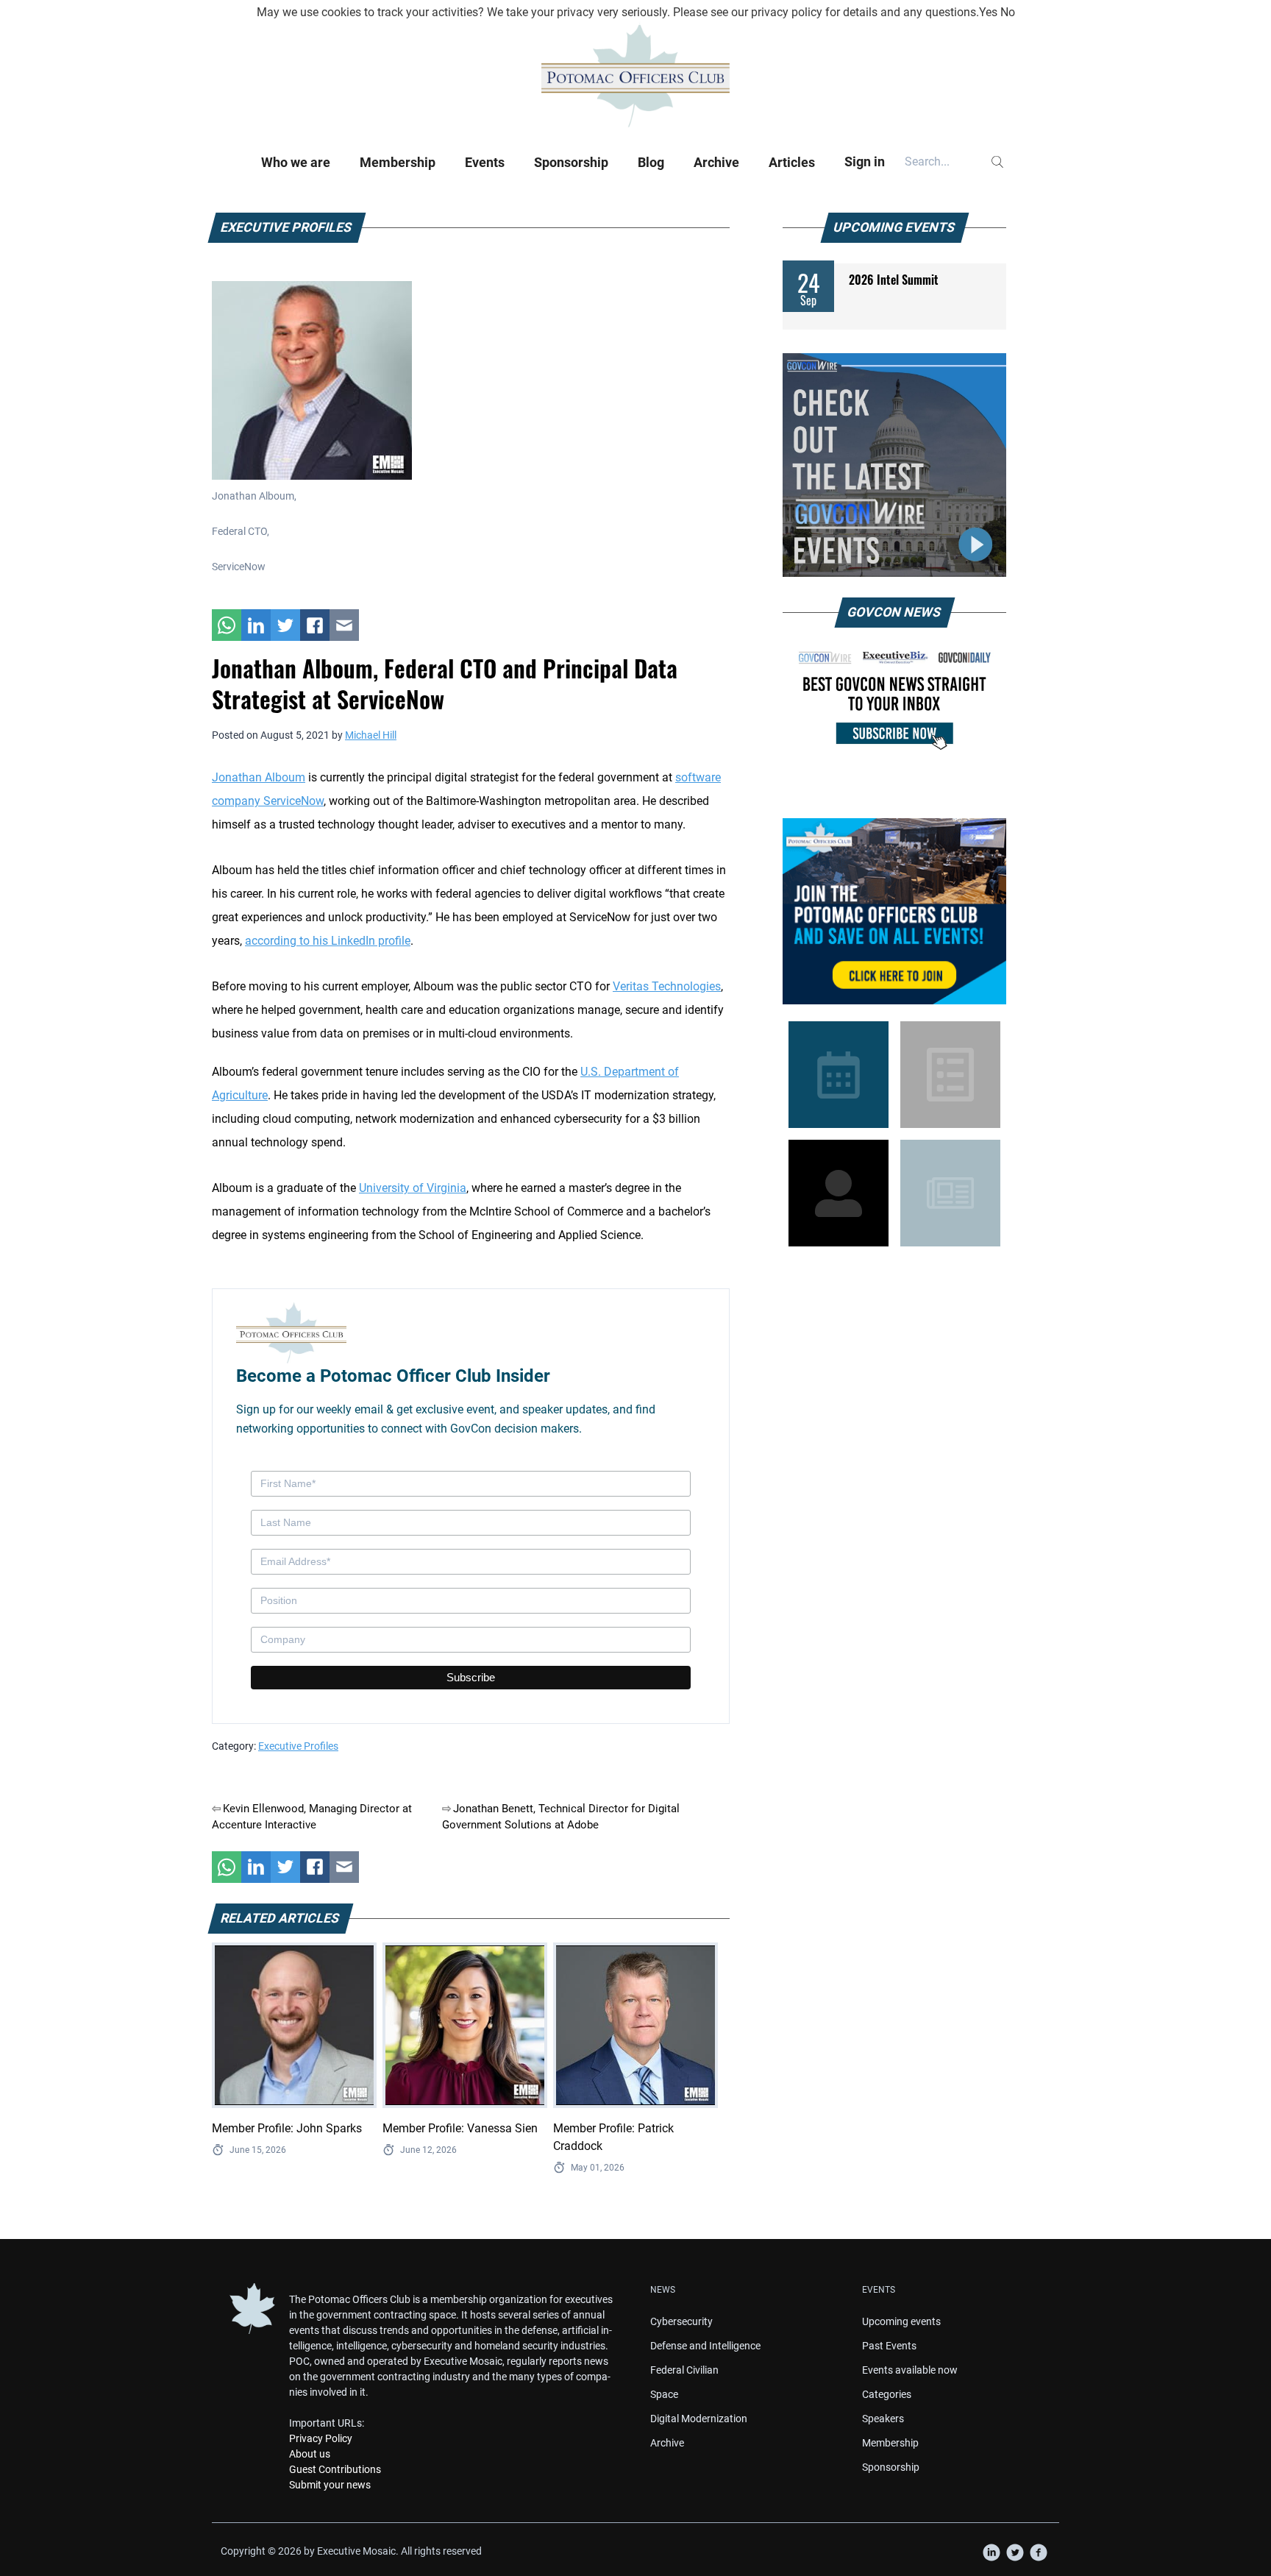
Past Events (889, 2346)
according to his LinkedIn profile (328, 941)
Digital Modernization (699, 2419)
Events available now (910, 2370)
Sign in (865, 162)
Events (485, 162)
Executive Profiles (298, 1746)
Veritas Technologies (667, 986)
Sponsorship (571, 162)
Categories (887, 2394)
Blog (651, 162)
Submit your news (330, 2485)
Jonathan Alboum (259, 777)
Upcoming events (901, 2321)
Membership (398, 162)
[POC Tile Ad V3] (894, 911)
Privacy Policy (321, 2438)
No (1008, 12)
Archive (716, 162)
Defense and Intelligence (705, 2346)
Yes (988, 12)
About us (310, 2454)
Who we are (296, 162)
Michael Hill (371, 735)
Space (664, 2394)
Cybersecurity (681, 2321)
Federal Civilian (684, 2370)
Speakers (883, 2419)
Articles (792, 162)
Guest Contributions (335, 2469)
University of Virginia (413, 1188)
